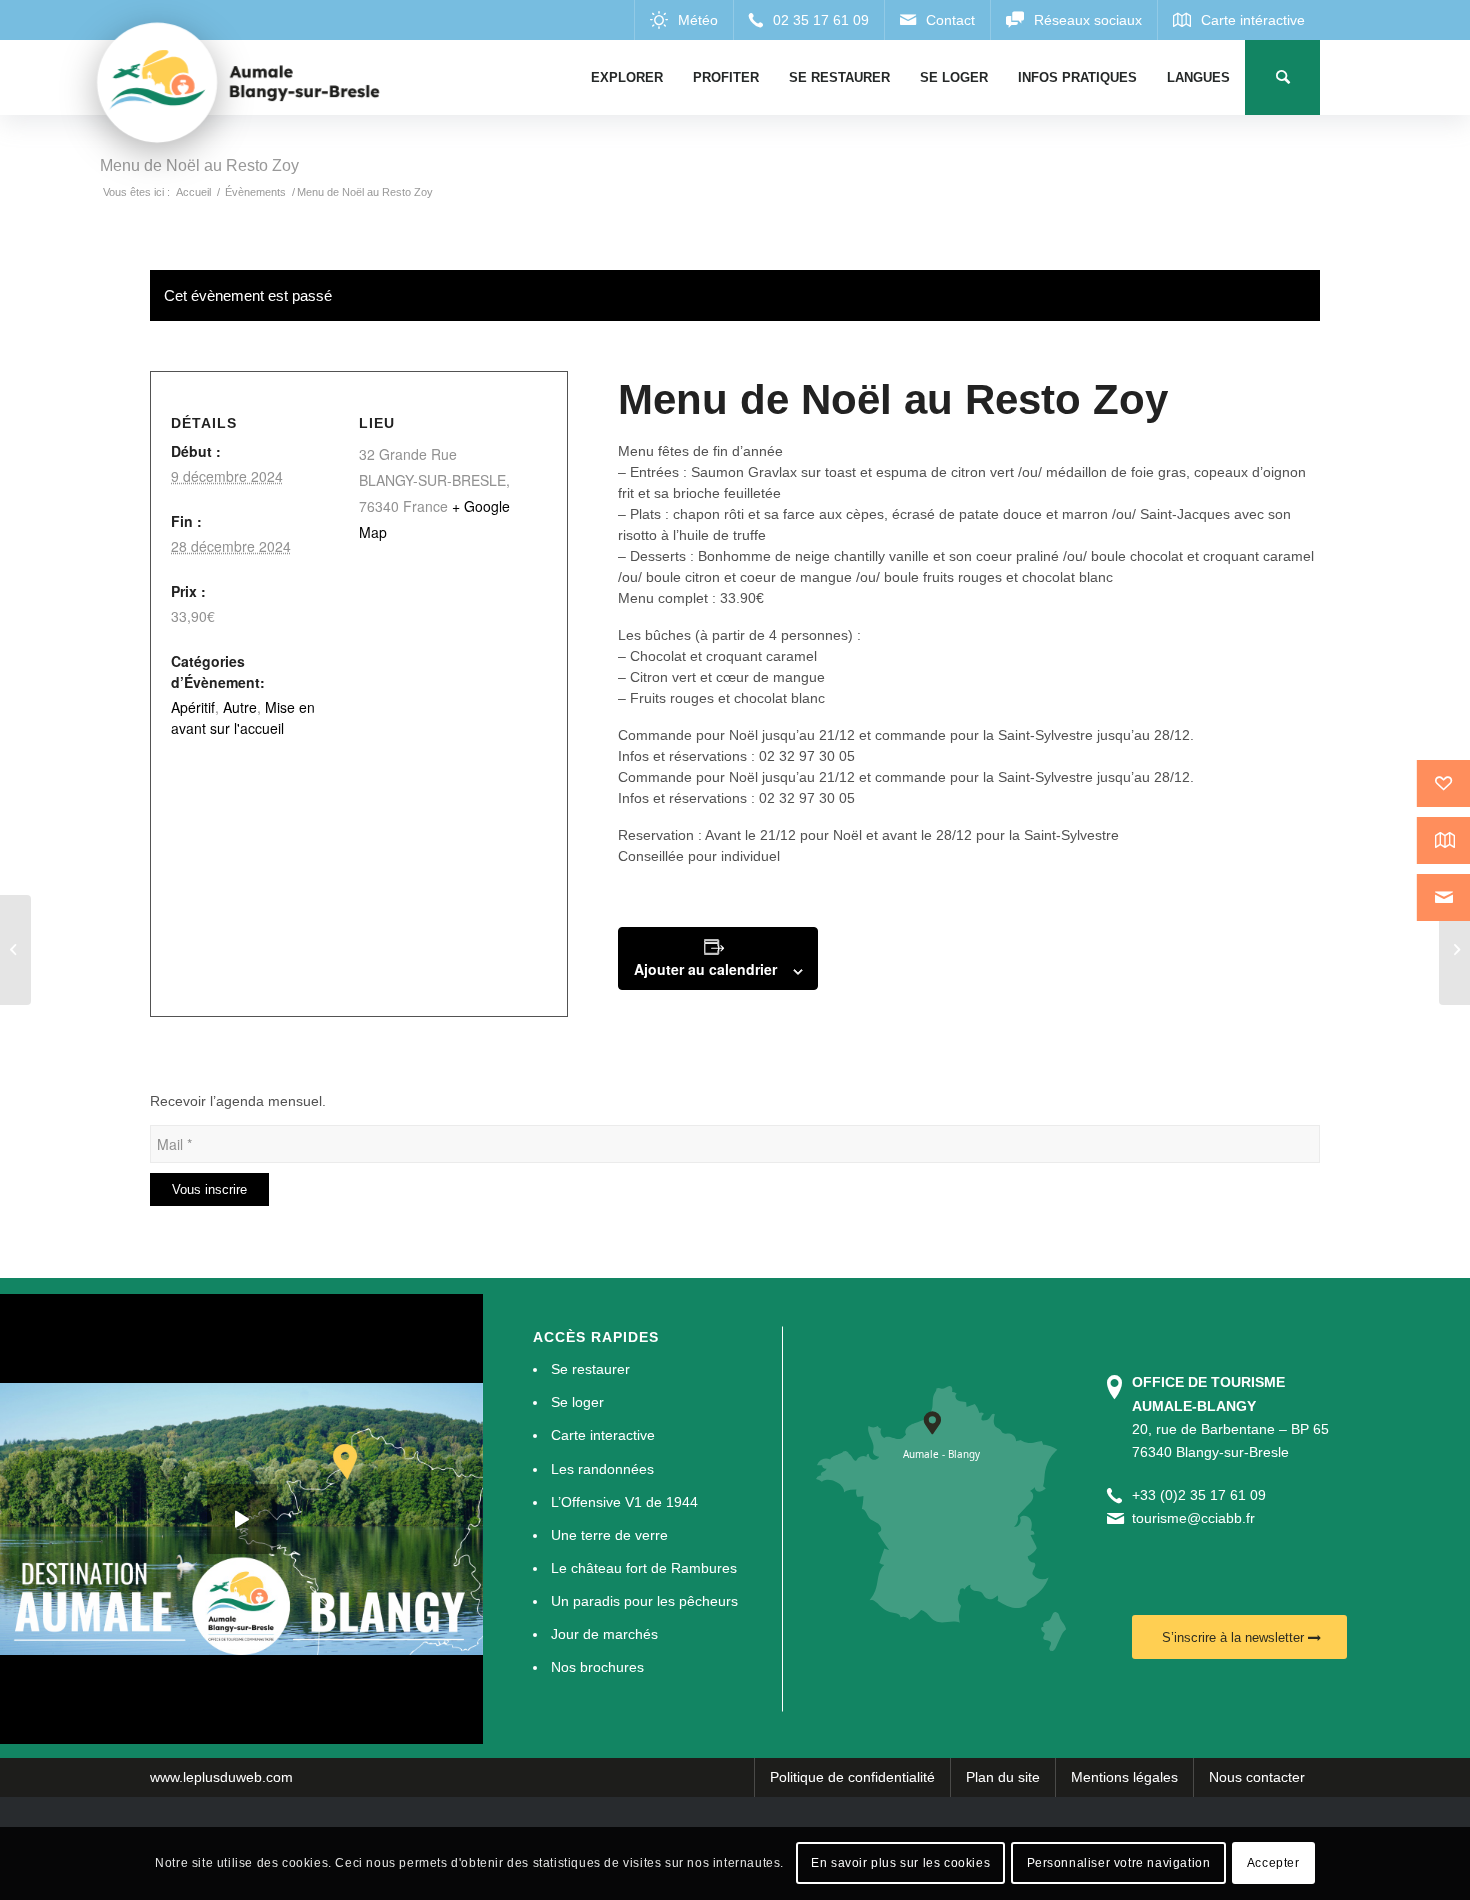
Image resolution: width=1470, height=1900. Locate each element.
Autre (240, 707)
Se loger (577, 1402)
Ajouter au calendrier (705, 969)
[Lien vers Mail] (937, 20)
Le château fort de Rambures (644, 1568)
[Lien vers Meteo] (683, 20)
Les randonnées (602, 1469)
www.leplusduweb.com (221, 1777)
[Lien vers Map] (1238, 20)
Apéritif (193, 707)
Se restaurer (590, 1369)
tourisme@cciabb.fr (1193, 1518)
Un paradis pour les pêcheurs (644, 1601)
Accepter (1273, 1863)
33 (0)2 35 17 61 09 (1203, 1495)
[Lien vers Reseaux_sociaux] (1073, 20)
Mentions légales (1124, 1777)
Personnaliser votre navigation (1119, 1863)
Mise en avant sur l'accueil (243, 717)
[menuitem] (627, 77)
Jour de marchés (604, 1634)
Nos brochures (597, 1667)
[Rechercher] (1282, 77)
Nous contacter (1257, 1777)
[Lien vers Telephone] (808, 20)
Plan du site (1003, 1777)
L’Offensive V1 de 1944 (624, 1502)
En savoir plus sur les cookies (900, 1863)
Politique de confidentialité (852, 1777)
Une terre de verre (609, 1535)
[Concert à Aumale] (1454, 950)
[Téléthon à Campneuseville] (15, 950)
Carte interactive (603, 1435)
